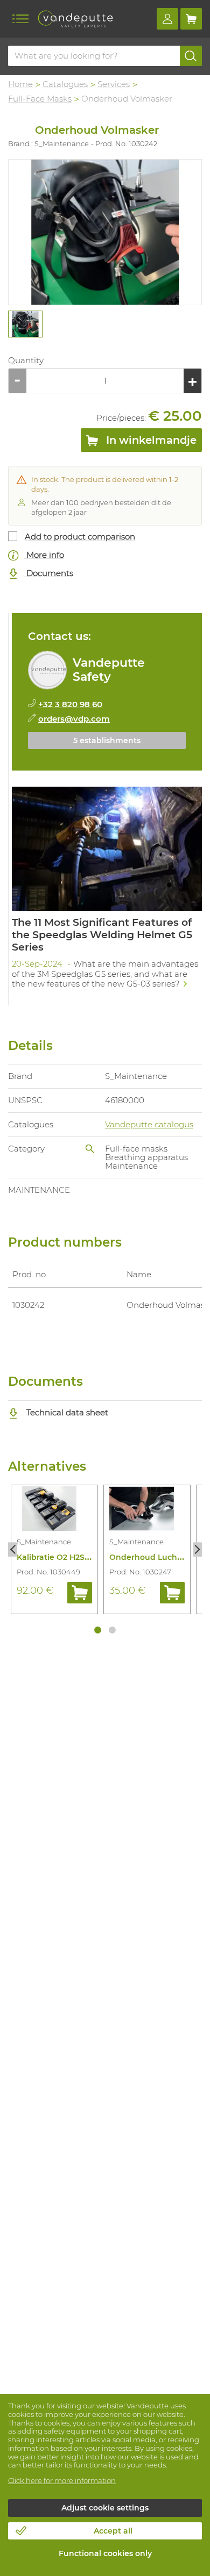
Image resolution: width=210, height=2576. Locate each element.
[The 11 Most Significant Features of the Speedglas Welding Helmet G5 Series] (107, 891)
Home (20, 84)
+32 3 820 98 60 (70, 704)
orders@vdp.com (74, 719)
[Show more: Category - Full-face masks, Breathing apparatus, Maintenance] (90, 1149)
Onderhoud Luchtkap (152, 1557)
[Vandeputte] (75, 19)
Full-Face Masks (40, 99)
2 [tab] (112, 1630)
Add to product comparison (80, 537)
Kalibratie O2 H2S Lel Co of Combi (82, 1557)
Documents (49, 573)
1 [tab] (98, 1630)
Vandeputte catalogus (149, 1124)
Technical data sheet (66, 1412)
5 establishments (107, 740)
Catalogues (65, 84)
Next (197, 1549)
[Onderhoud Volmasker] (105, 232)
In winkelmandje (150, 440)
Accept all (113, 2531)
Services (114, 84)
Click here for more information (62, 2480)
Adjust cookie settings (105, 2508)
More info (44, 555)
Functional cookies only (105, 2553)
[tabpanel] (25, 324)
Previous (13, 1549)
